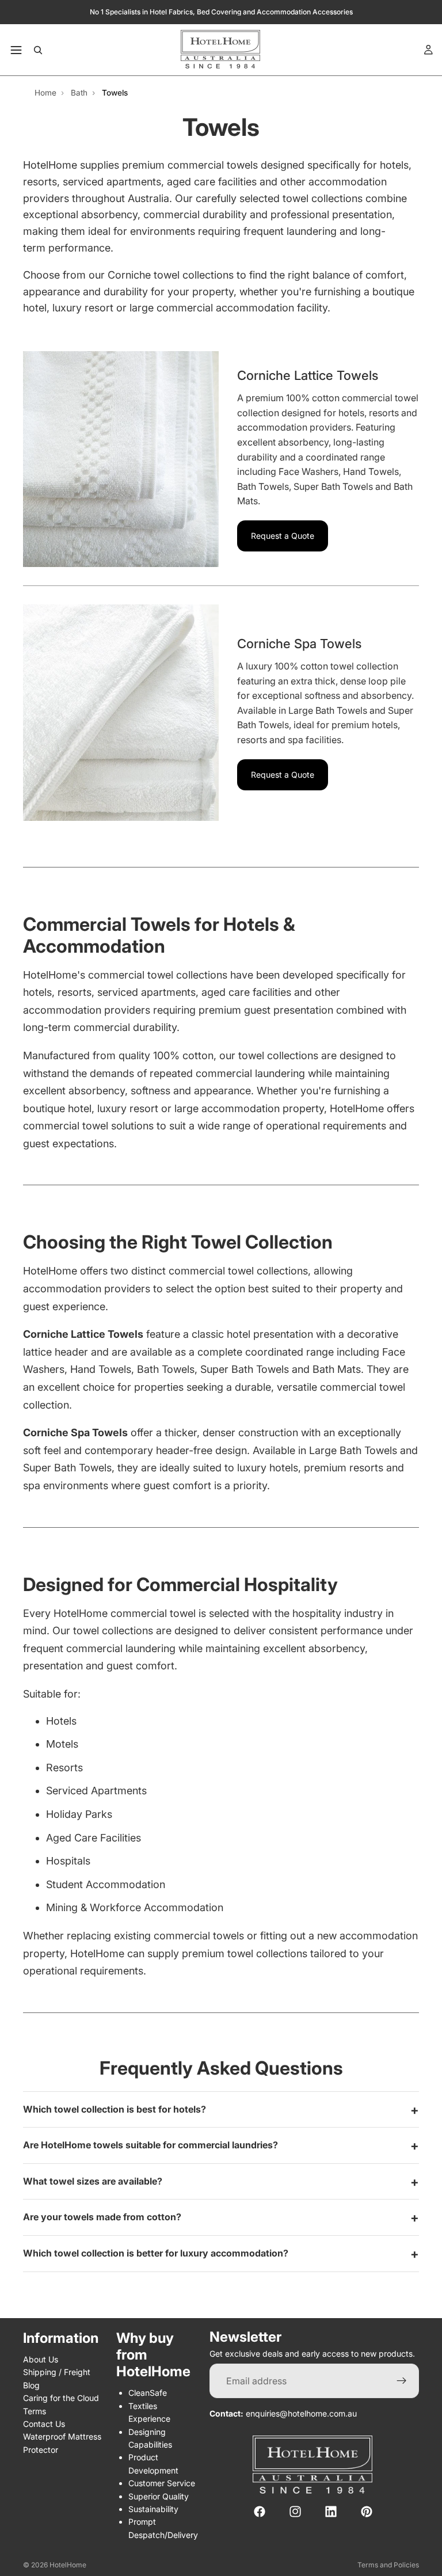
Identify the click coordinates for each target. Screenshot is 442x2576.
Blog (31, 2385)
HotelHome (68, 2565)
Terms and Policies (388, 2565)
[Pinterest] (367, 2512)
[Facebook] (260, 2512)
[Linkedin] (331, 2512)
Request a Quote (283, 536)
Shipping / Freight (57, 2372)
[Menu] (16, 50)
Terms (35, 2411)
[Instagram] (295, 2512)
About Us (41, 2359)
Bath (79, 93)
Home (45, 93)
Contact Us (44, 2424)
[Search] (38, 50)
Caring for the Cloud (61, 2398)
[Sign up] (402, 2381)
